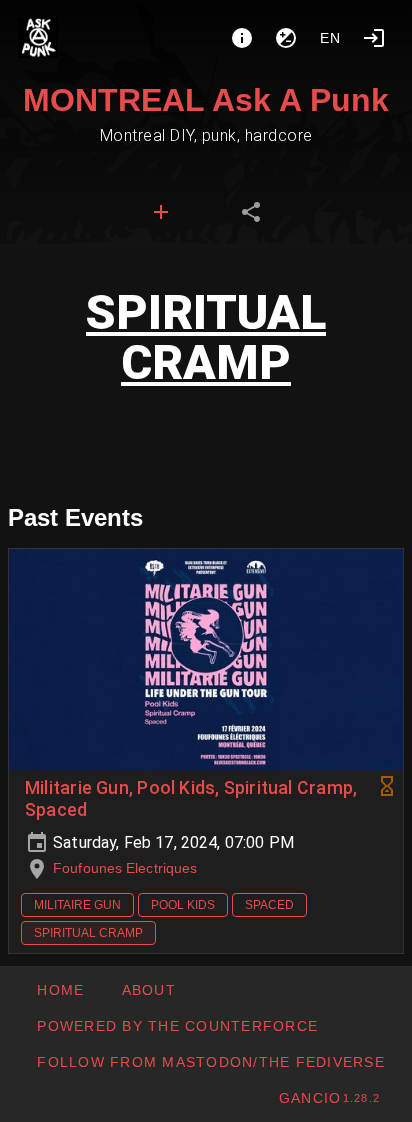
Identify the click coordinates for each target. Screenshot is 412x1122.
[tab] (161, 212)
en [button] (331, 38)
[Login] (374, 38)
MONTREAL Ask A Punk (206, 100)
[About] (242, 38)
